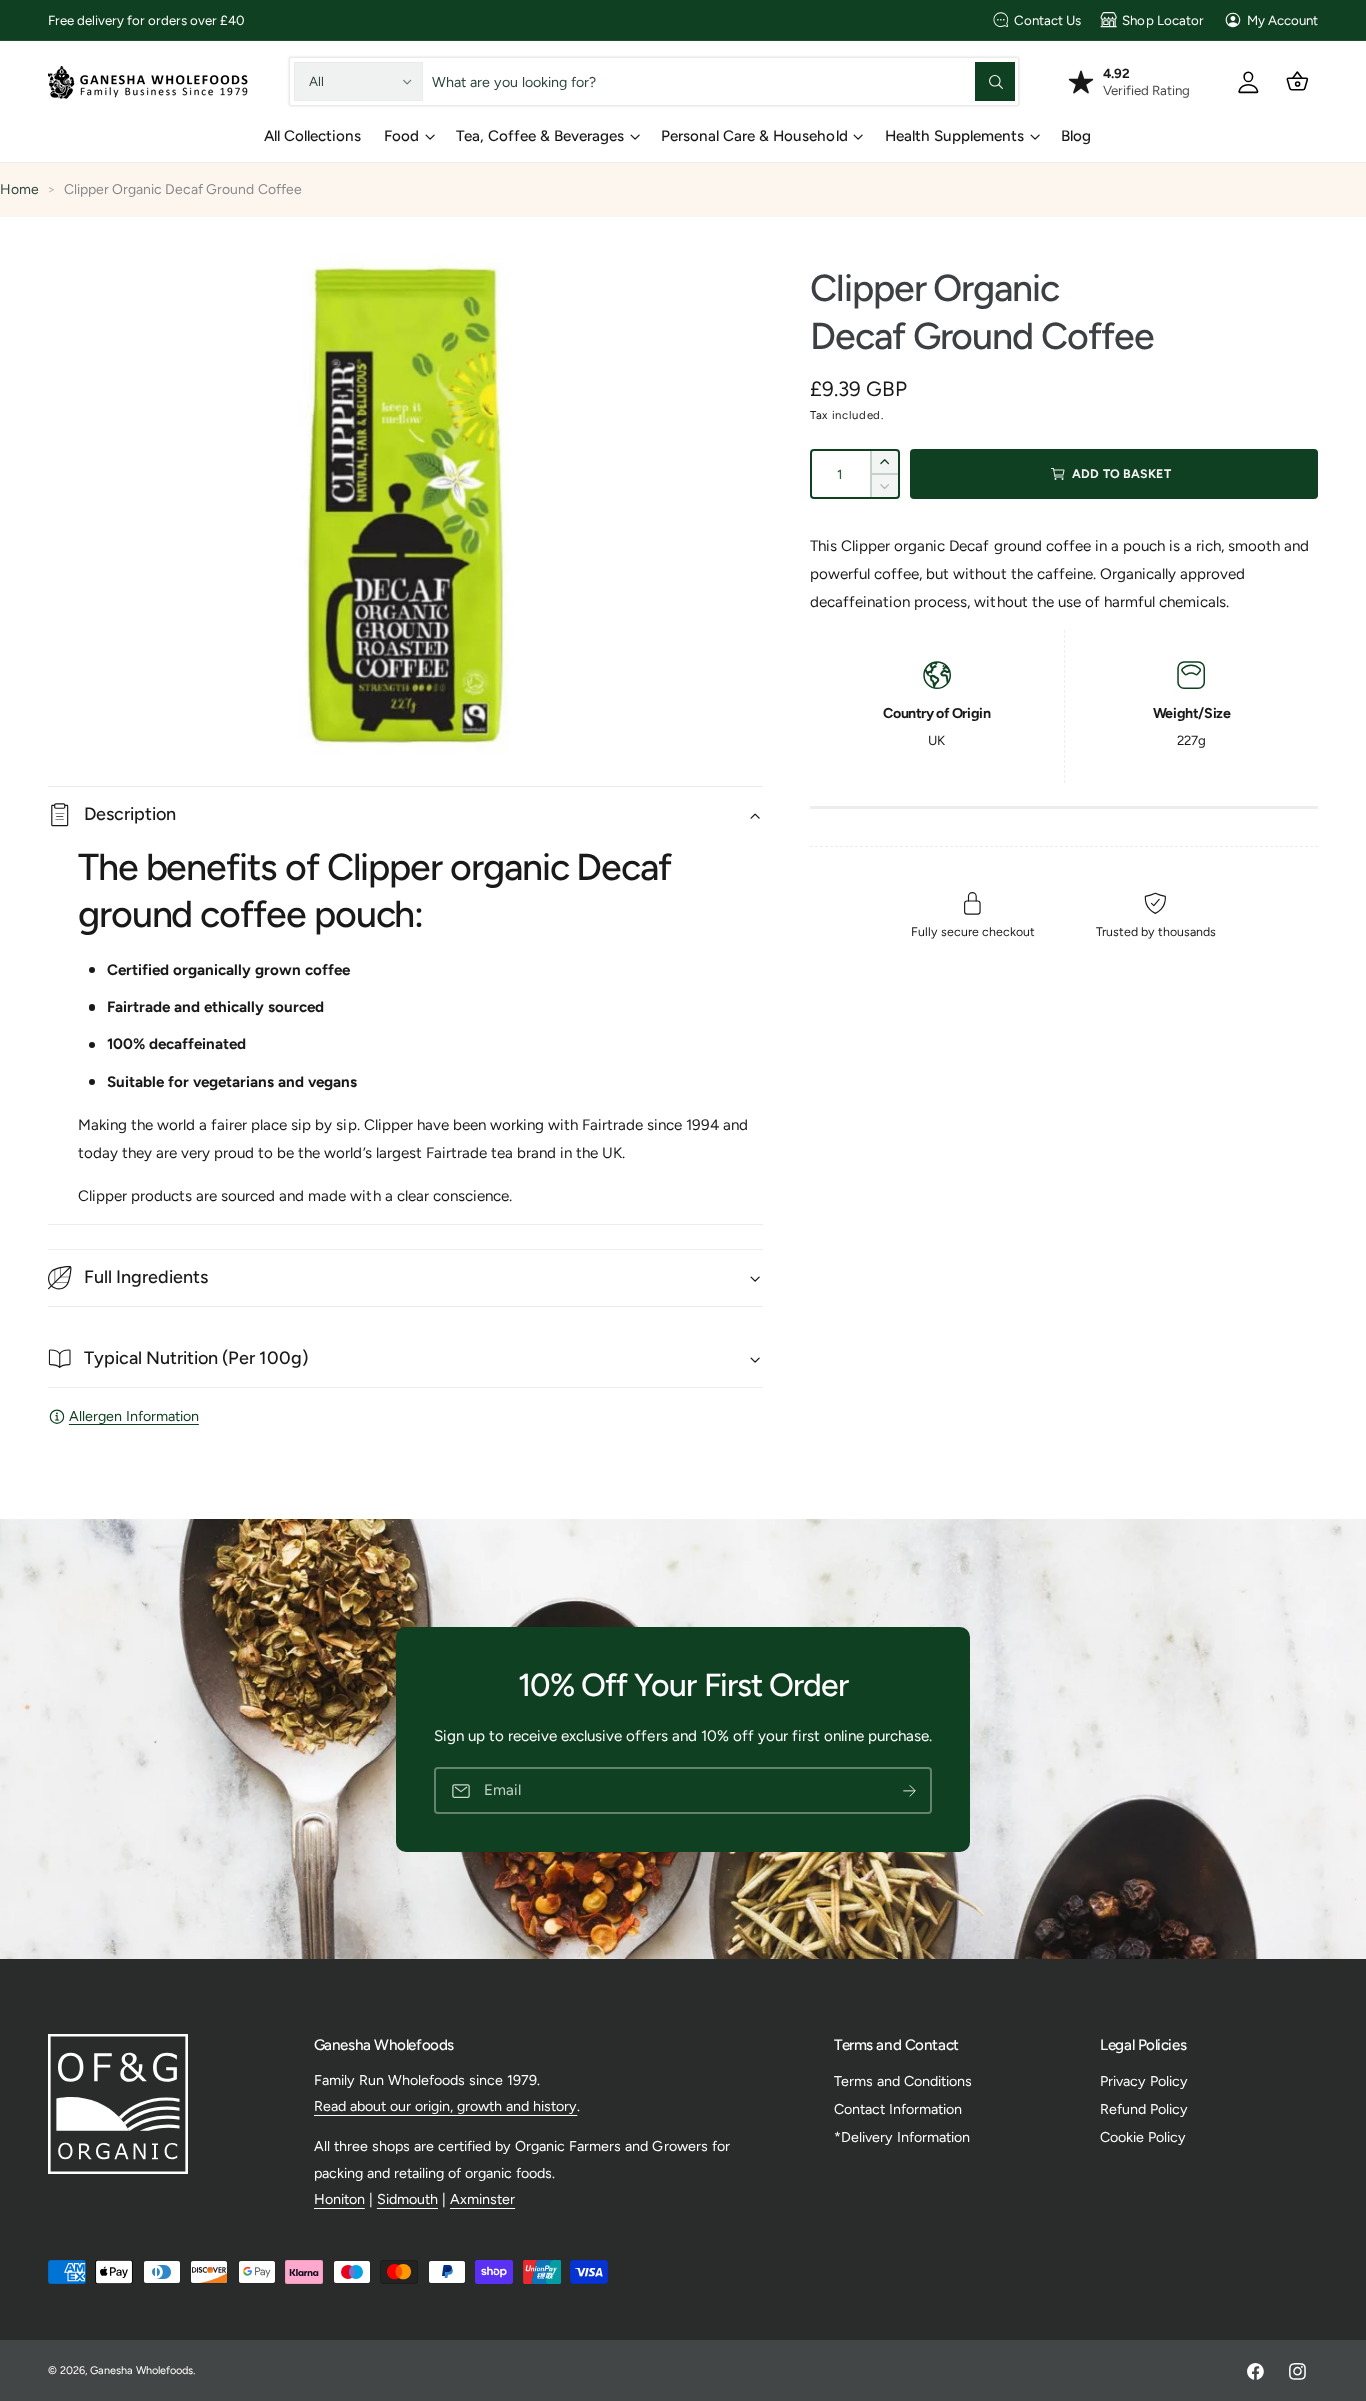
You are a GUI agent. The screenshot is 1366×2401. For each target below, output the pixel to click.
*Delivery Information (902, 2137)
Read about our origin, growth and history (446, 2106)
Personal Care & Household (754, 136)
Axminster (482, 2199)
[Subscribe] (909, 1790)
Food (401, 136)
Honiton (339, 2199)
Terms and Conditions (903, 2081)
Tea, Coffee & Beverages (540, 136)
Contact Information (898, 2109)
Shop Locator (1162, 20)
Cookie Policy (1143, 2137)
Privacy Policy (1144, 2081)
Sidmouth (407, 2199)
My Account (1282, 20)
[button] (1297, 81)
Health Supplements (954, 136)
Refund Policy (1144, 2109)
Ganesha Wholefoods (141, 2370)
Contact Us (1047, 20)
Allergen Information (134, 1416)
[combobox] (724, 81)
